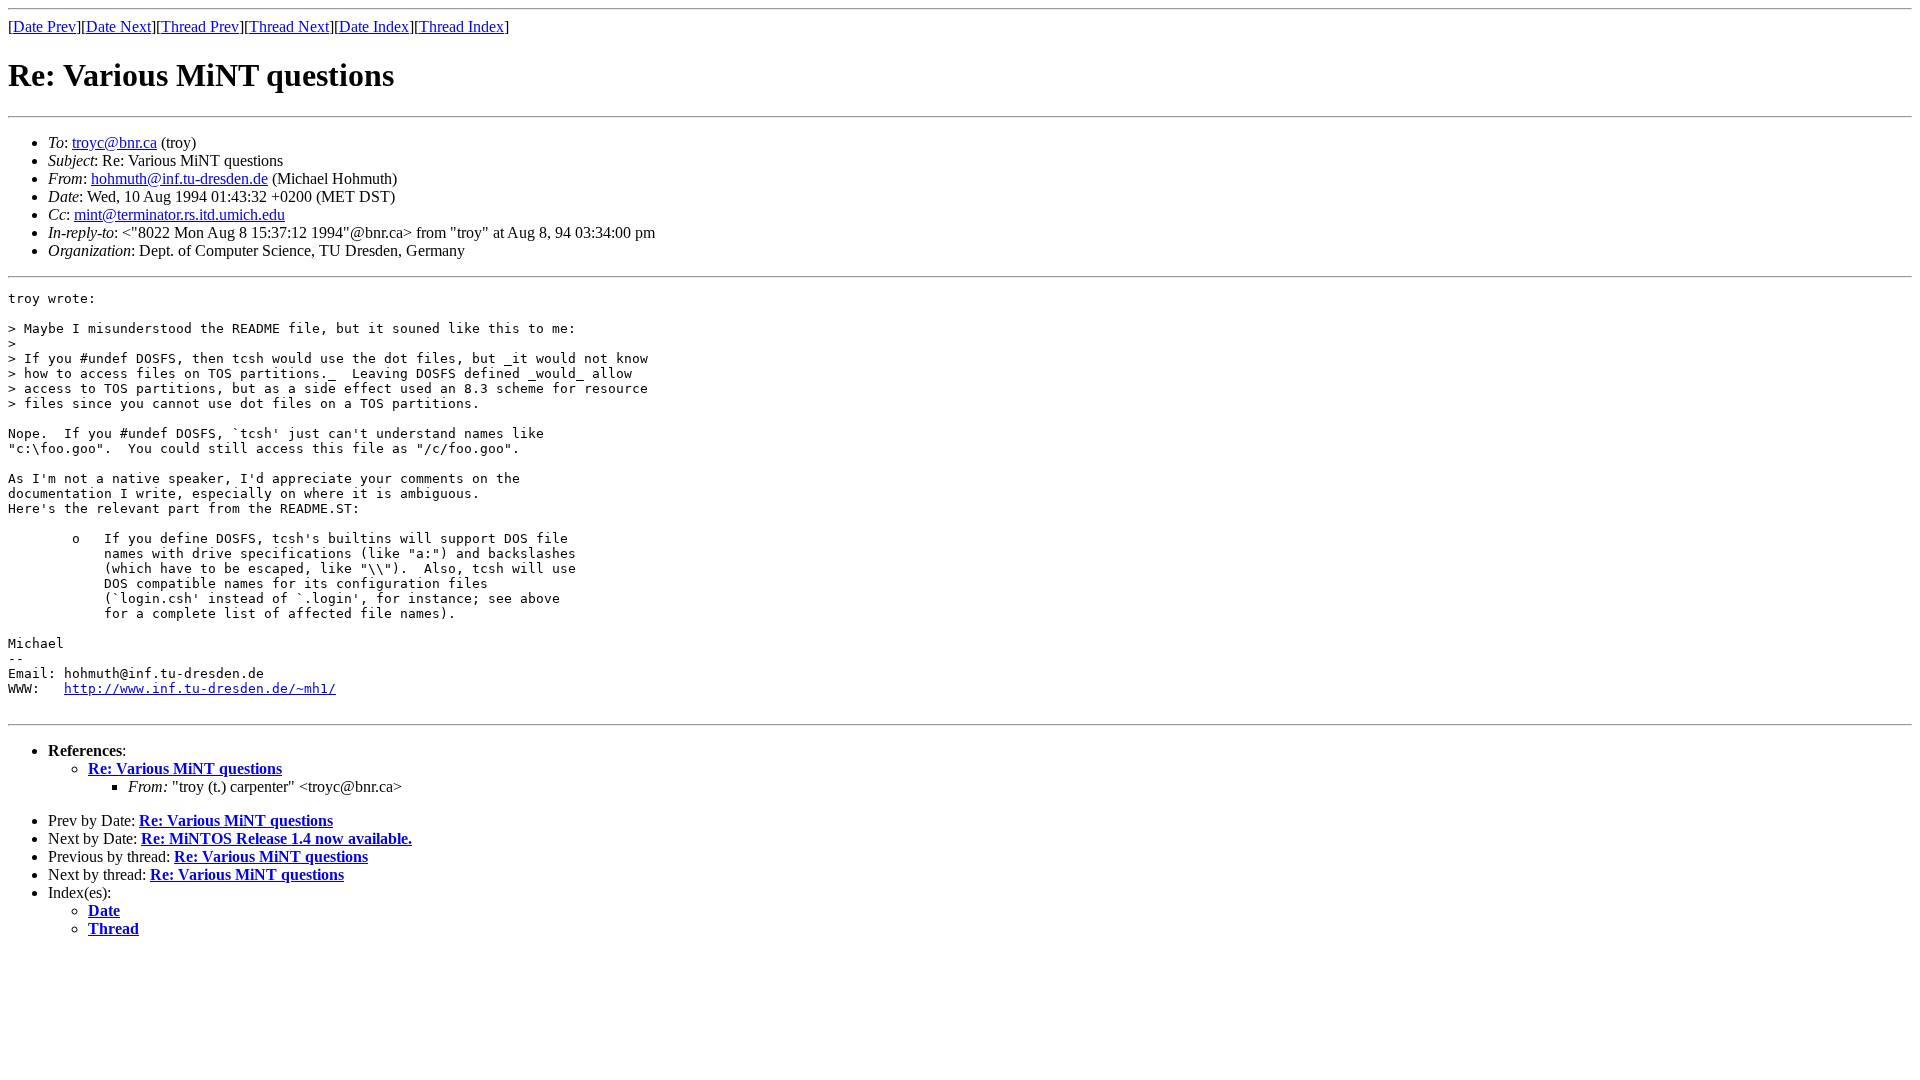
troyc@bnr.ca (114, 142)
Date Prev (44, 26)
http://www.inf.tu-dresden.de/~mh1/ (200, 688)
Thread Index (461, 26)
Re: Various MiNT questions (185, 768)
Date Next (118, 26)
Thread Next (289, 26)
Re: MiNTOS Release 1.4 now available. (276, 838)
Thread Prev (200, 26)
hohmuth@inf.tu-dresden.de (179, 178)
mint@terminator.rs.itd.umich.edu (179, 214)
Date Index (374, 26)
